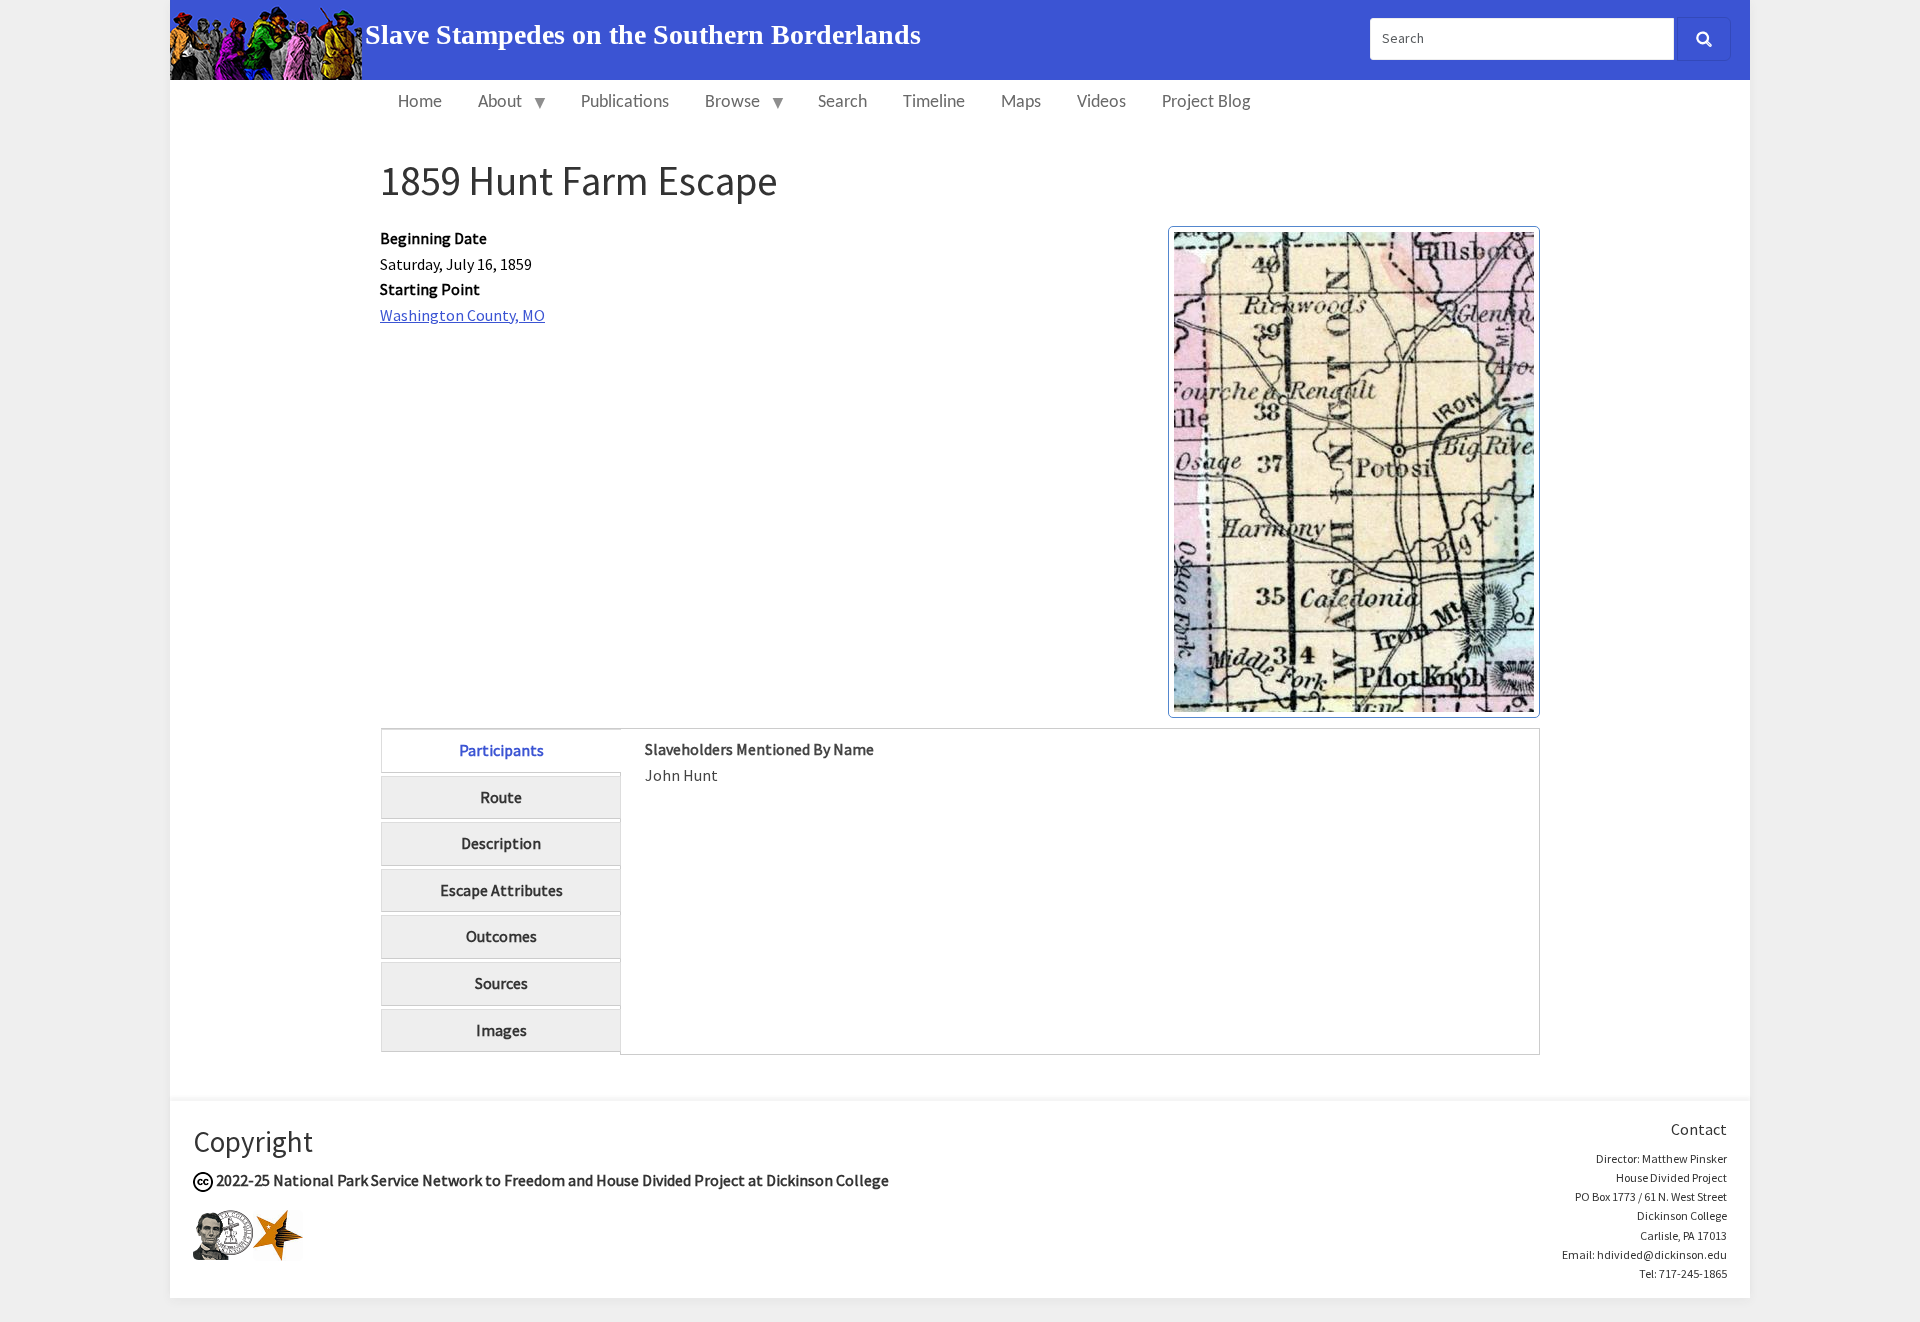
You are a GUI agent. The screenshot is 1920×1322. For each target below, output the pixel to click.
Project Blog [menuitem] (1206, 102)
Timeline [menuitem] (934, 102)
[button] (1354, 470)
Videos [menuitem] (1101, 102)
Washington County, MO (462, 315)
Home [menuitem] (420, 102)
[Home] (267, 38)
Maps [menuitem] (1021, 102)
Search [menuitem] (842, 102)
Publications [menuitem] (625, 102)
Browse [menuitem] (723, 111)
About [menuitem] (491, 111)
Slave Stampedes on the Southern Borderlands (643, 34)
